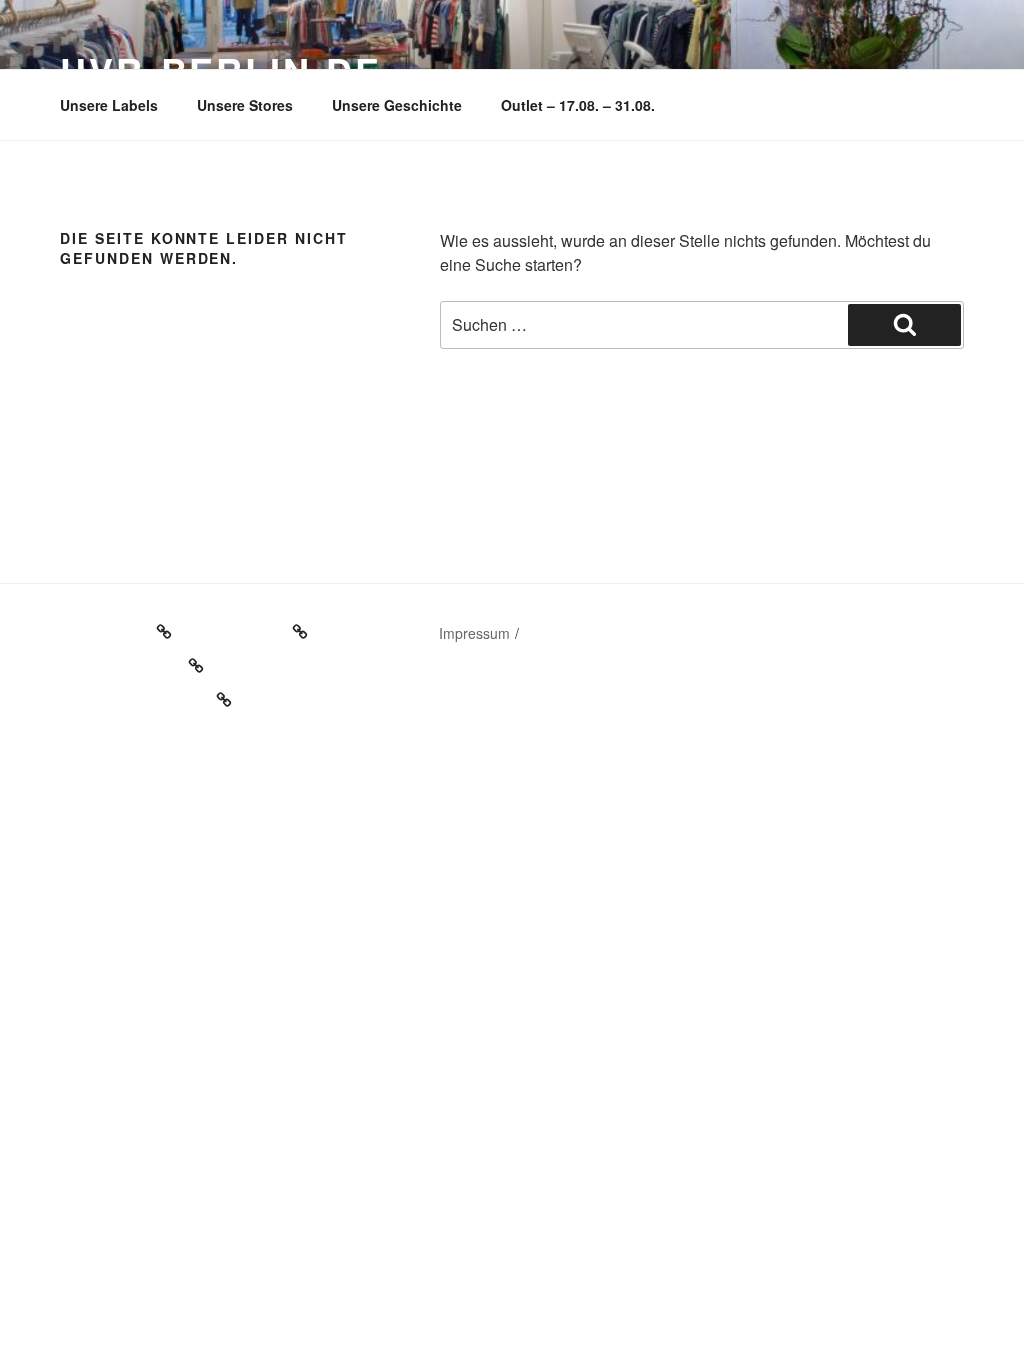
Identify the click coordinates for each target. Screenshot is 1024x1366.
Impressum (474, 633)
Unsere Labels (109, 105)
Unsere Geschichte (397, 105)
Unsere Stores (245, 105)
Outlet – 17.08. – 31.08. (578, 105)
